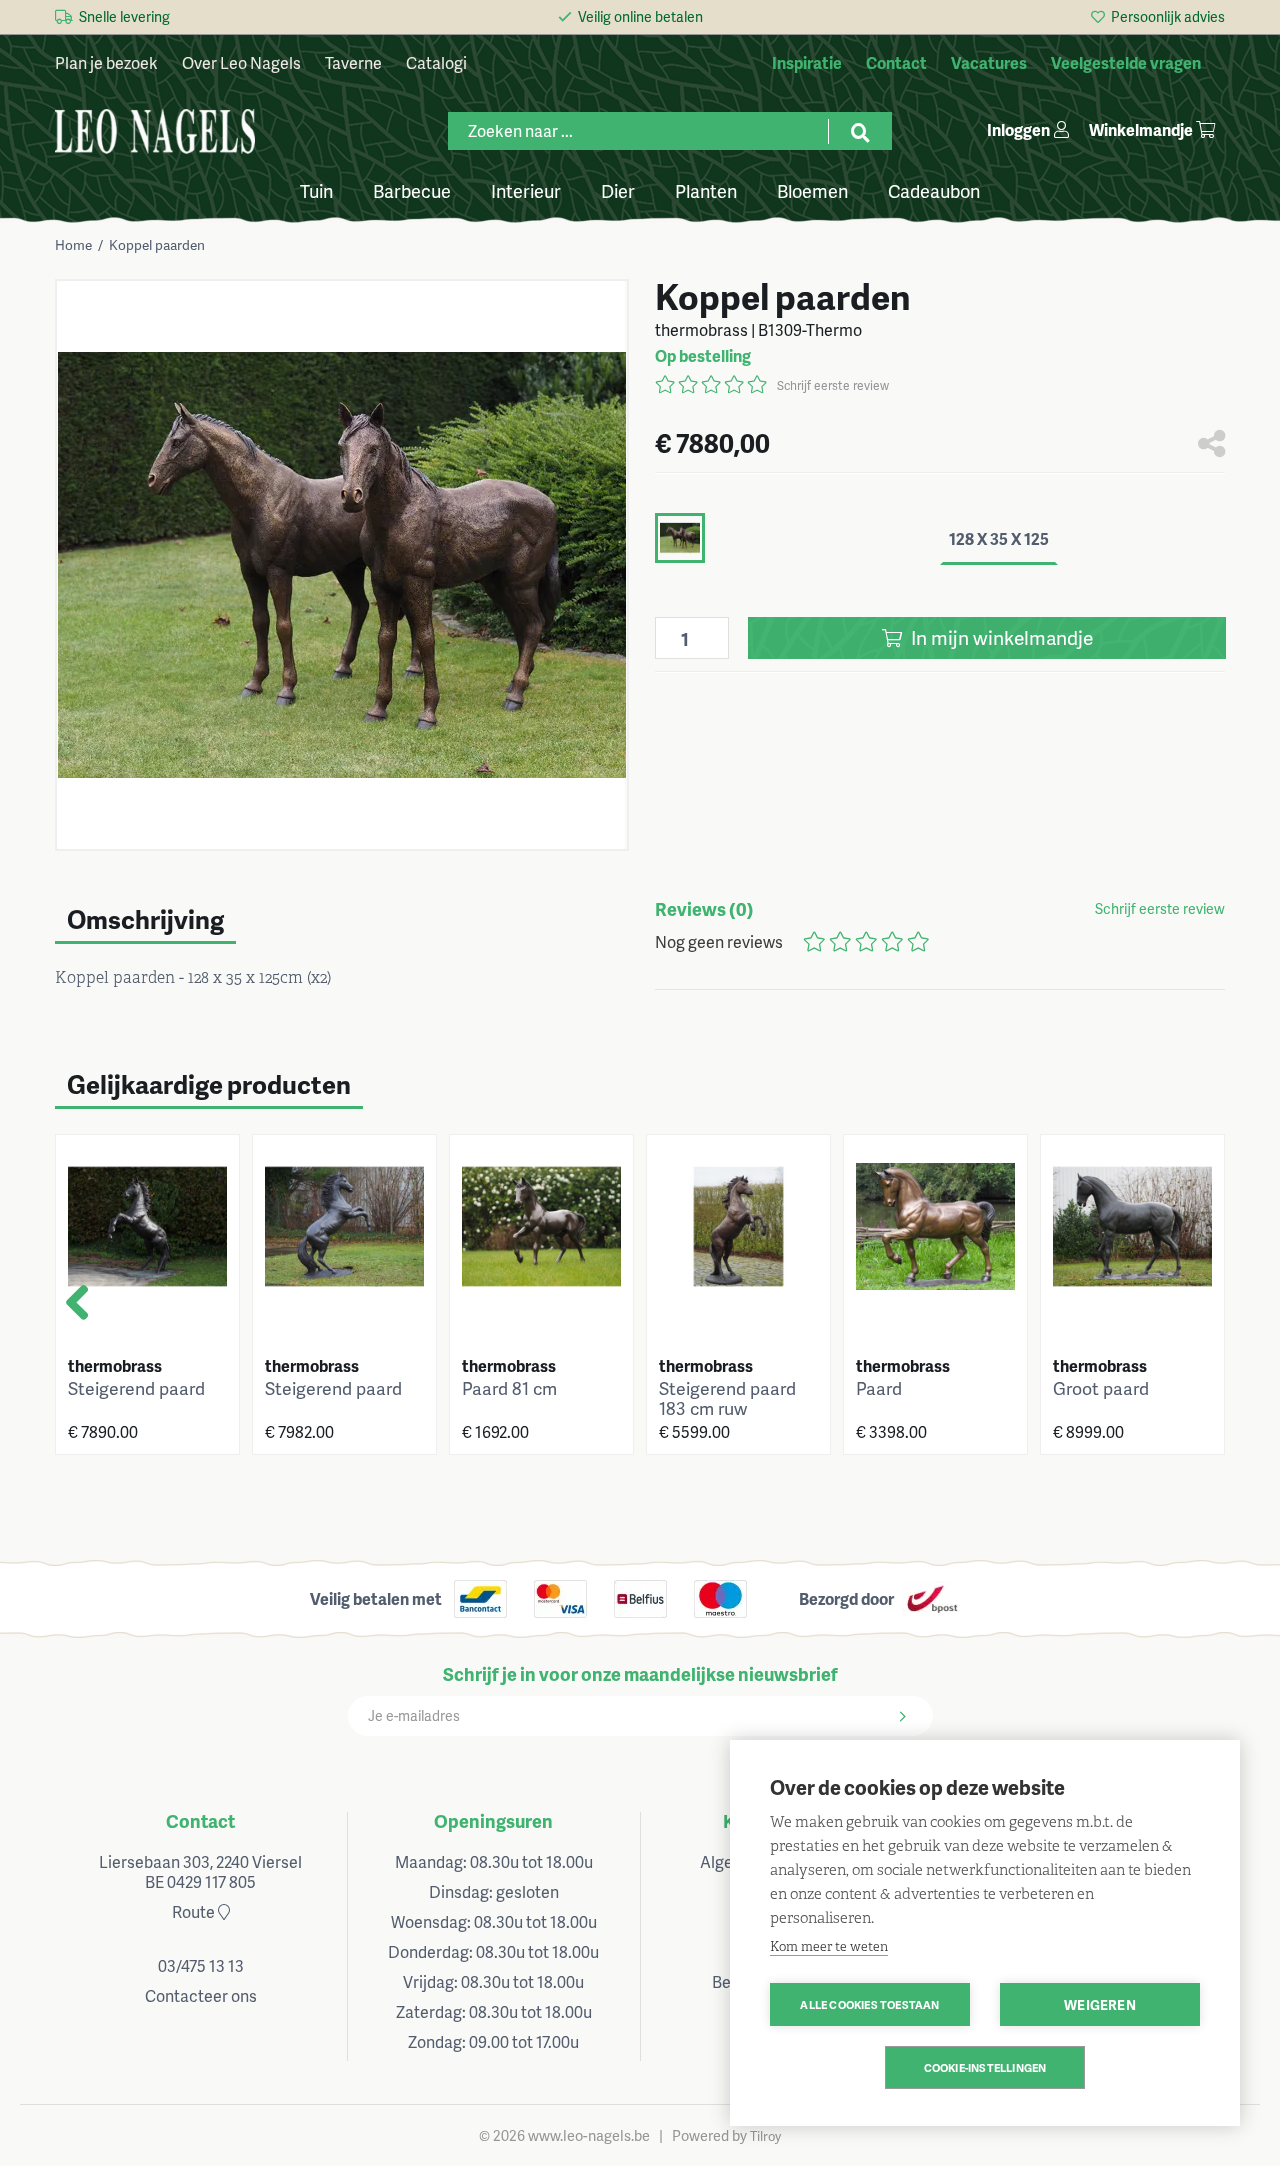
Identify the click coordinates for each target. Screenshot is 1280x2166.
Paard (879, 1388)
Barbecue (412, 189)
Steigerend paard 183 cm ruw (727, 1398)
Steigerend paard (136, 1388)
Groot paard (1101, 1388)
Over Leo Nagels (241, 62)
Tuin (316, 189)
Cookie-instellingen (985, 2067)
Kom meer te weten (829, 1946)
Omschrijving (145, 919)
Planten (706, 189)
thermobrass (115, 1365)
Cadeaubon (934, 189)
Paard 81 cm (509, 1388)
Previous (98, 1311)
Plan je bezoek (106, 62)
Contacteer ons (201, 1995)
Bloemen (812, 189)
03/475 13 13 (201, 1965)
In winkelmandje (1000, 637)
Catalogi (436, 62)
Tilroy (765, 2136)
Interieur (526, 189)
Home (73, 244)
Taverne (353, 62)
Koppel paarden (157, 244)
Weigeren (1100, 2004)
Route (195, 1911)
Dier (618, 189)
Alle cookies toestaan (869, 2004)
